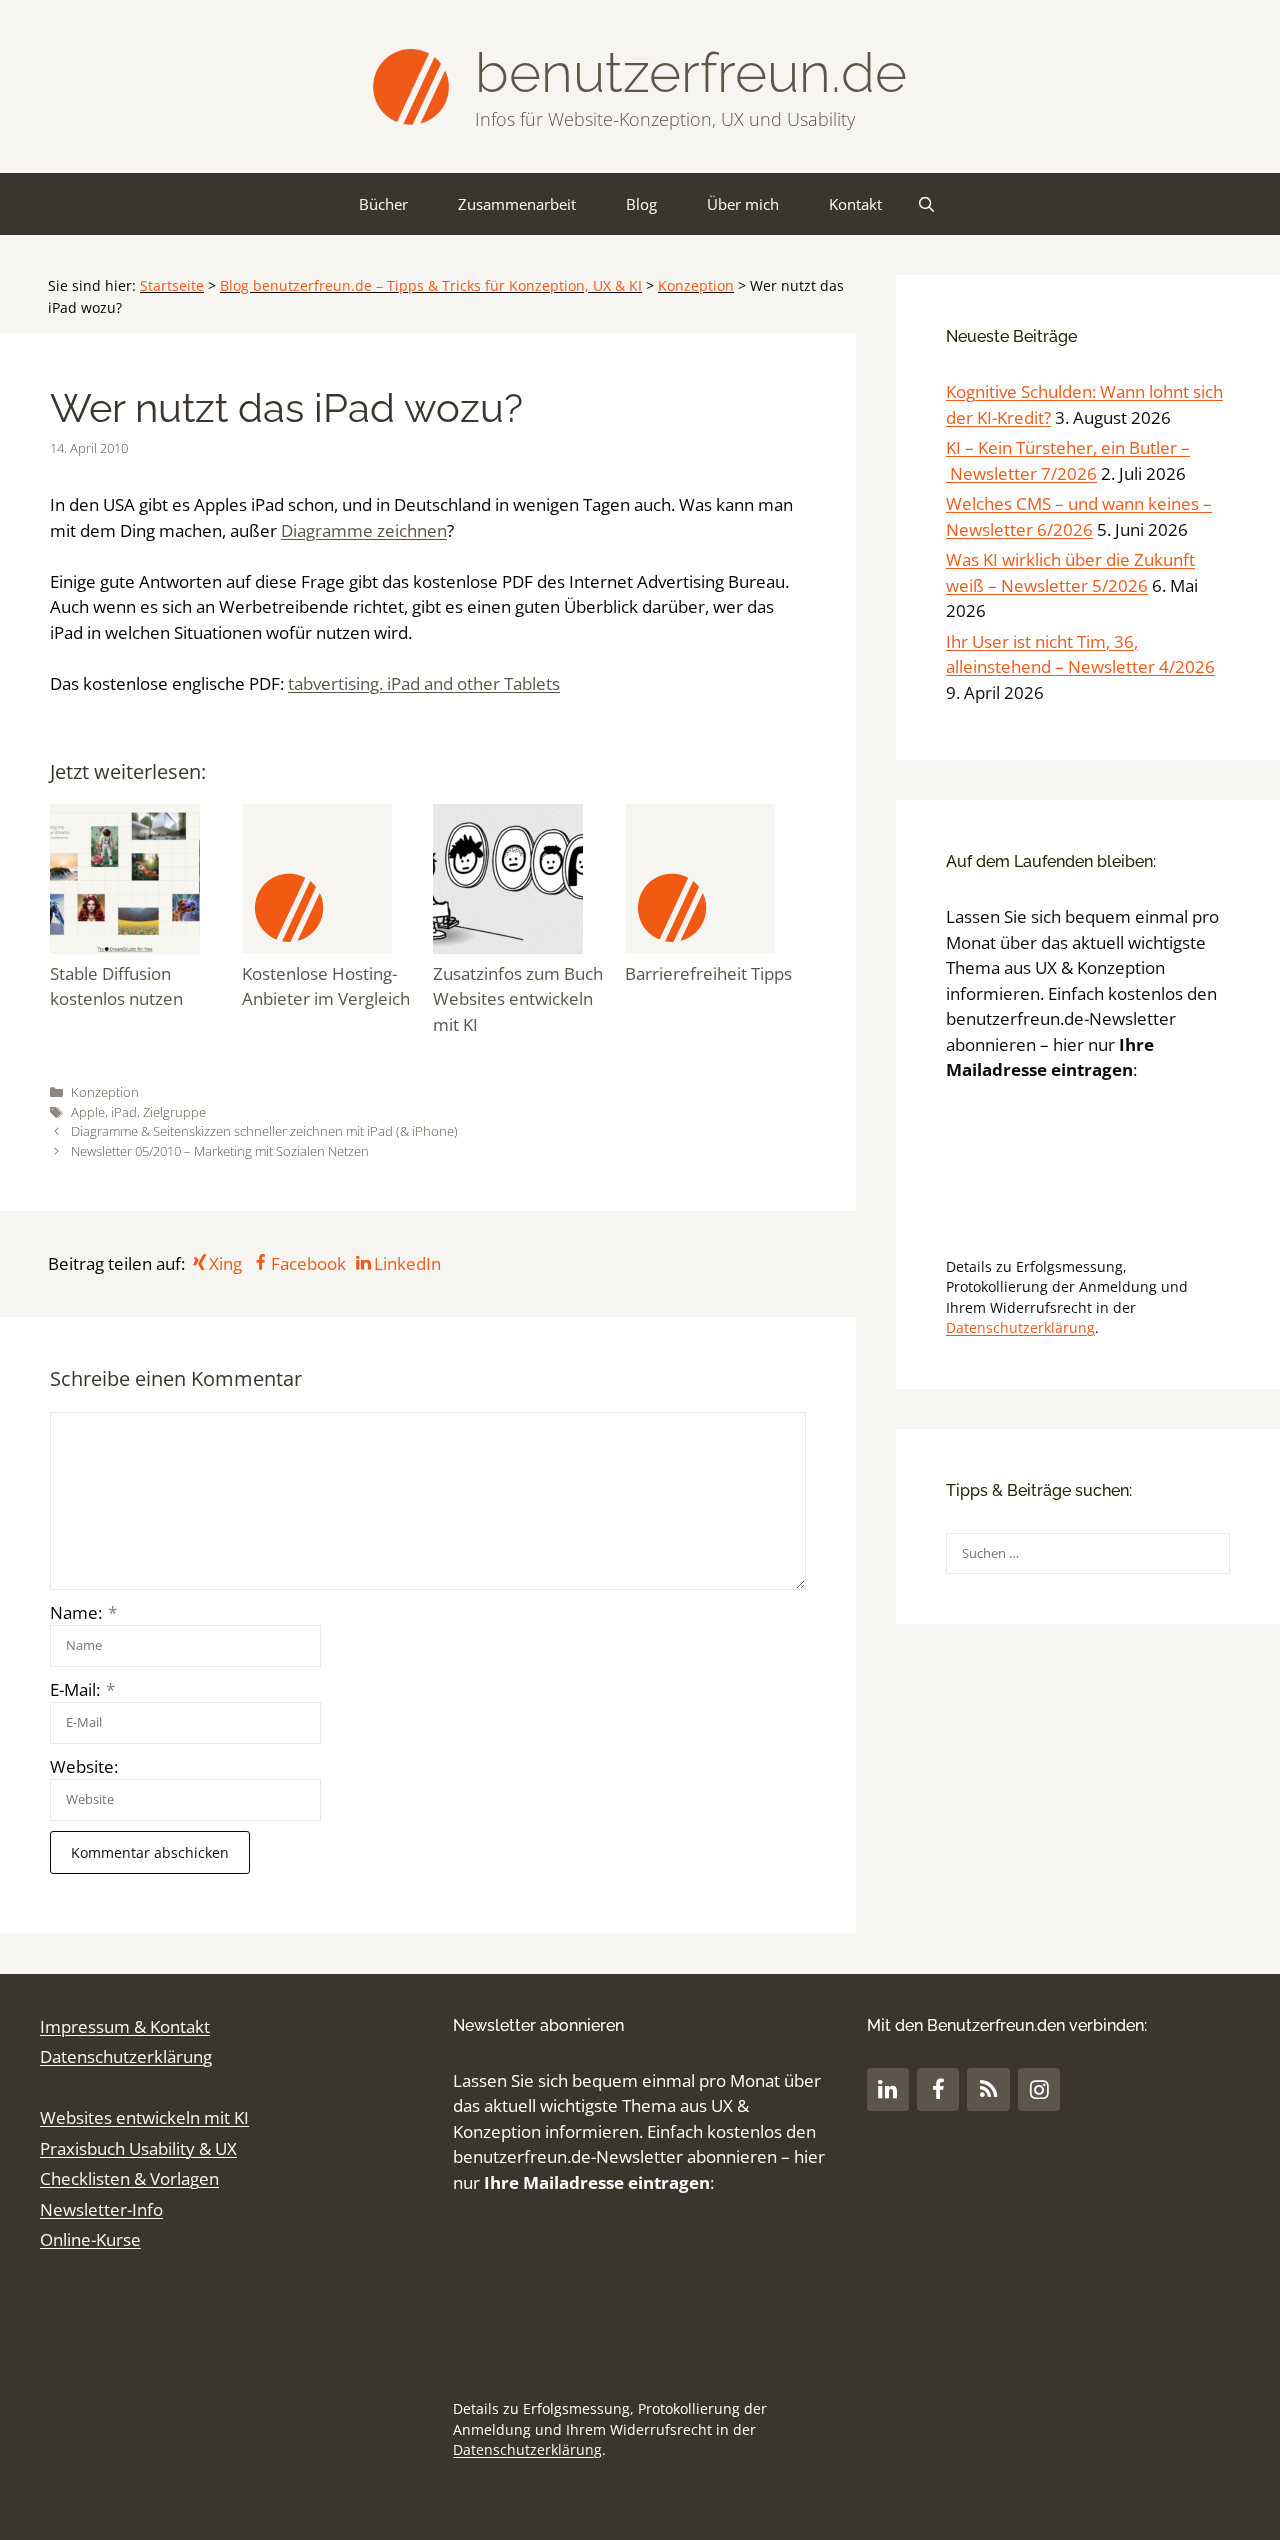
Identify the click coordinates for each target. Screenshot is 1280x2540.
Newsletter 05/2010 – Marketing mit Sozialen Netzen (220, 1151)
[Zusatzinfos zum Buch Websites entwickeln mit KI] (524, 882)
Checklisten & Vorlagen (129, 2178)
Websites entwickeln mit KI (144, 2117)
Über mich (743, 204)
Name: (83, 1612)
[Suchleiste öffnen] (926, 204)
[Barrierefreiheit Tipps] (716, 882)
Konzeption (696, 285)
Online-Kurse (90, 2239)
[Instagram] (1039, 2089)
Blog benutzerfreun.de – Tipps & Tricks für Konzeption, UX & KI (431, 285)
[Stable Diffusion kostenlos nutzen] (141, 882)
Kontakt (855, 204)
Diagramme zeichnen (364, 530)
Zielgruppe (174, 1112)
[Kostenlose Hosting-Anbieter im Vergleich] (333, 882)
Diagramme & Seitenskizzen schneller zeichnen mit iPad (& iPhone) (264, 1131)
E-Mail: (82, 1689)
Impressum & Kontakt (125, 2026)
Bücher (383, 204)
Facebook (308, 1263)
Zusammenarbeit (517, 204)
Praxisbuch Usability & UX (138, 2148)
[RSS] (988, 2089)
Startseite (172, 285)
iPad (124, 1112)
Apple (88, 1112)
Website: (84, 1766)
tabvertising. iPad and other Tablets (424, 683)
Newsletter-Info (101, 2209)
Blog (641, 204)
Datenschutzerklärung (1020, 1327)
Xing (225, 1263)
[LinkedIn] (888, 2089)
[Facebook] (938, 2089)
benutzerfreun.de (691, 72)
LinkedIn (407, 1263)
